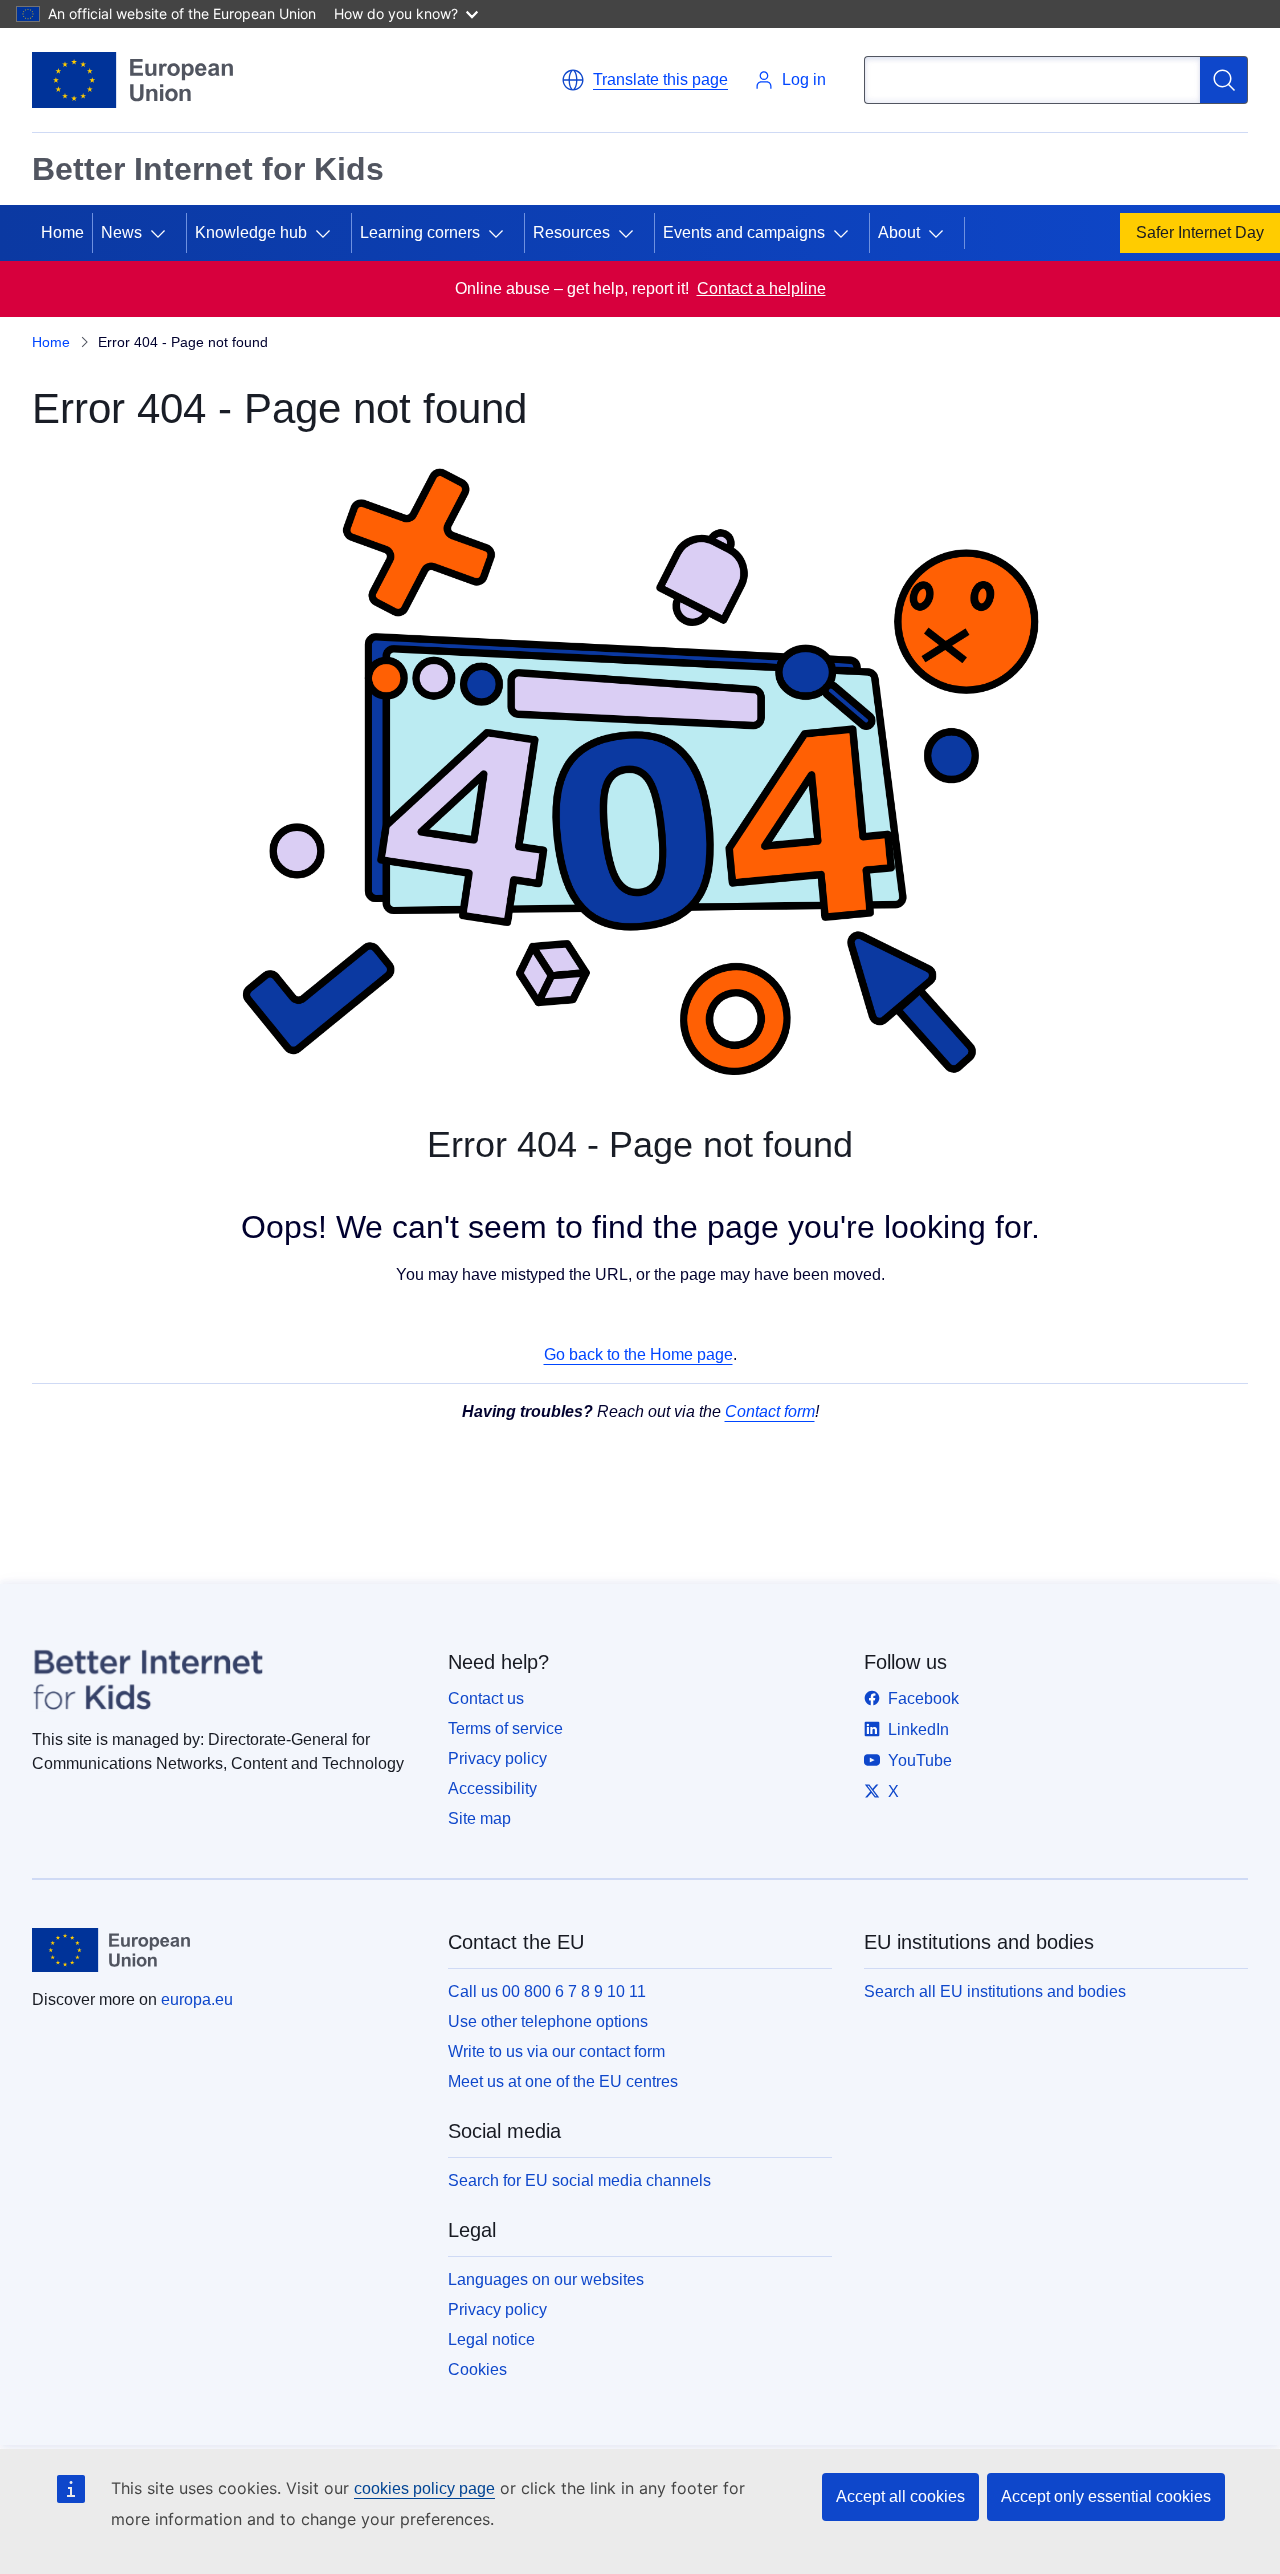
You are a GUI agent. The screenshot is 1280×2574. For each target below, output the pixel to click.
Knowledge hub (251, 232)
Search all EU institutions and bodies (995, 1991)
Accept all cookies (900, 2496)
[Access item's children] (166, 233)
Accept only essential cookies (1106, 2496)
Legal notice (491, 2339)
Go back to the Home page (638, 1354)
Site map (479, 1818)
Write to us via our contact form (556, 2051)
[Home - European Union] (132, 80)
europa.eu (197, 1999)
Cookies (477, 2369)
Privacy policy (497, 1758)
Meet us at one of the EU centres (563, 2081)
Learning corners (420, 232)
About (899, 232)
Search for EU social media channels (579, 2180)
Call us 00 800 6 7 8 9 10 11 (547, 1991)
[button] (644, 80)
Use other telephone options (548, 2021)
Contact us (486, 1698)
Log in (804, 79)
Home (62, 232)
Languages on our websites (546, 2279)
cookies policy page (424, 2488)
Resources (571, 232)
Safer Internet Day (1200, 232)
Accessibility (492, 1788)
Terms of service (505, 1728)
